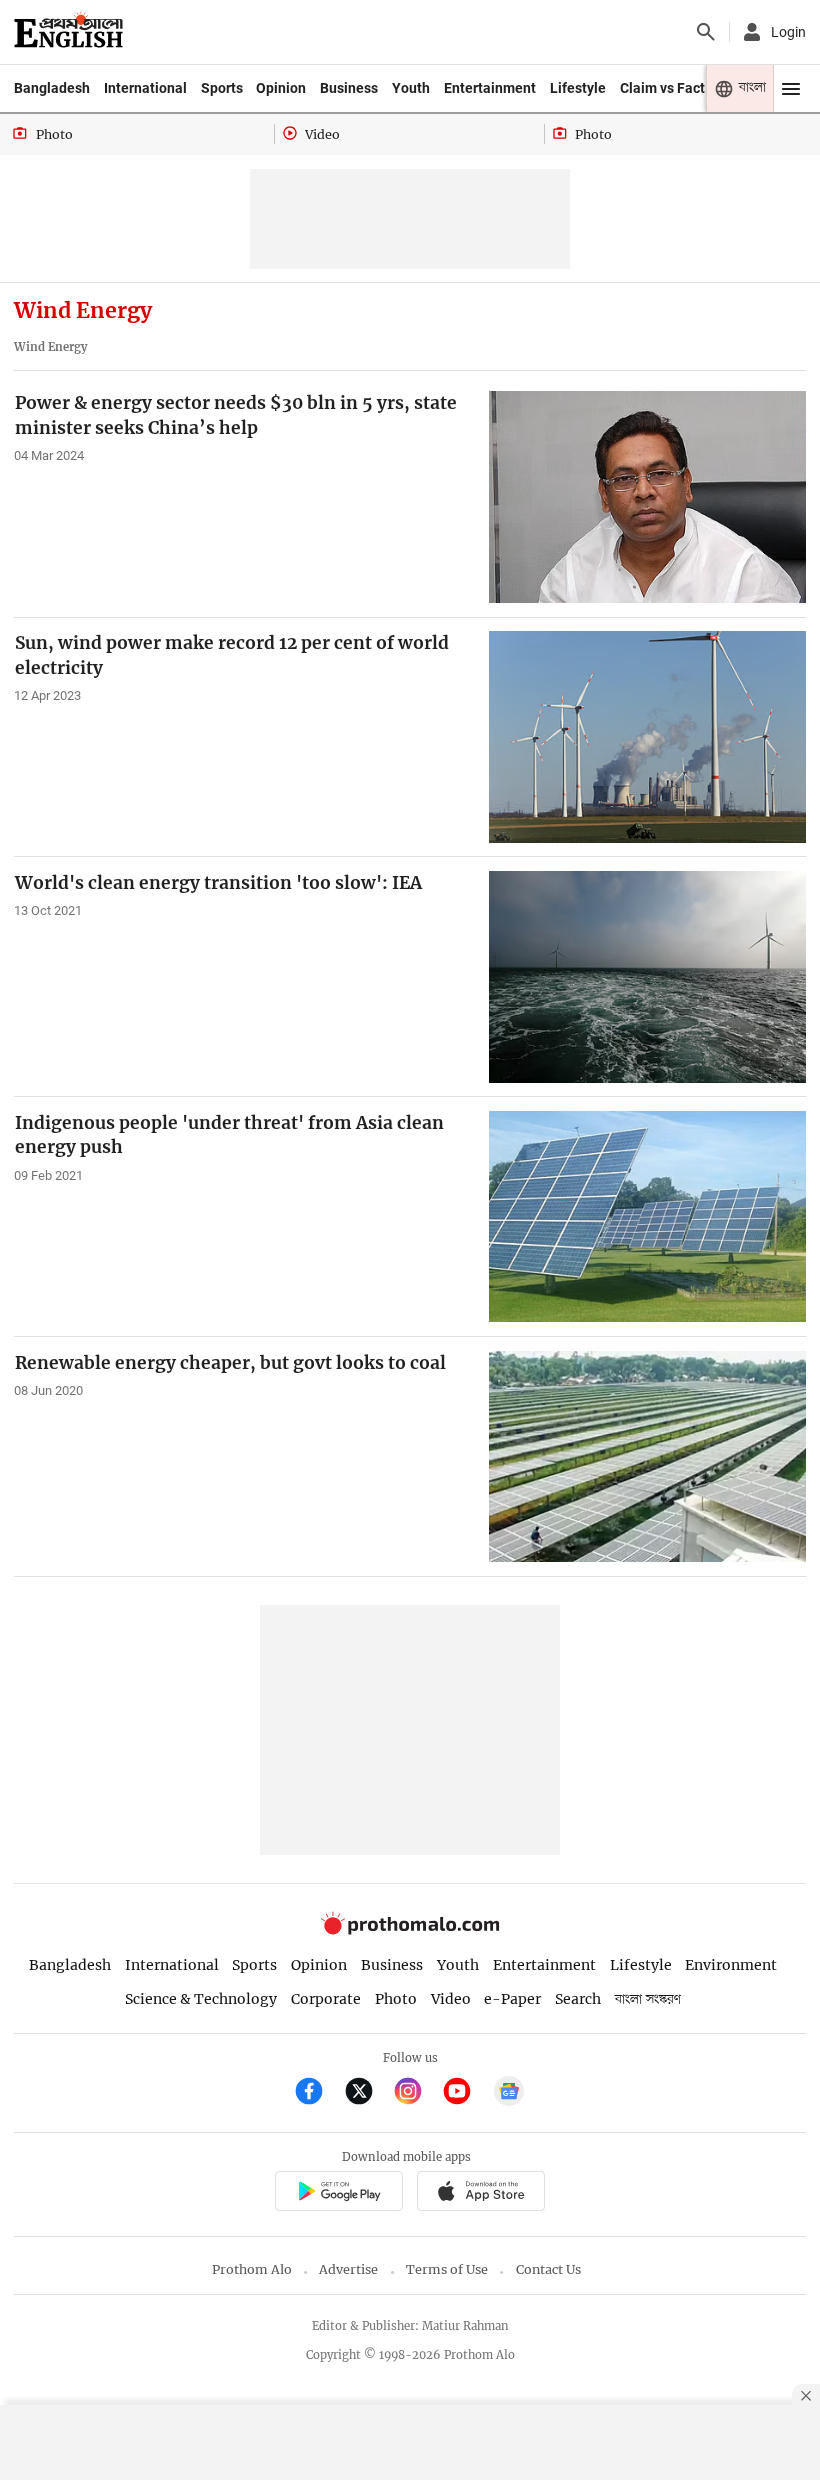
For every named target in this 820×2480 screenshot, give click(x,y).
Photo (396, 1999)
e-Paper (512, 1999)
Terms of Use (447, 2269)
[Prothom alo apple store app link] (480, 2194)
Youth (411, 88)
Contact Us (548, 2269)
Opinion (281, 88)
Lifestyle (578, 88)
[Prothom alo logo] (410, 1930)
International (145, 88)
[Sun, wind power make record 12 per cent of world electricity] (647, 736)
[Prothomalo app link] (338, 2194)
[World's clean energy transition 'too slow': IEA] (647, 976)
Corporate (326, 1999)
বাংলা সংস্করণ (648, 1999)
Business (349, 88)
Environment (731, 1965)
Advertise (348, 2269)
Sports (222, 88)
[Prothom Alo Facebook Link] (317, 2093)
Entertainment (490, 88)
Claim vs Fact (662, 88)
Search (578, 1999)
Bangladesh (52, 88)
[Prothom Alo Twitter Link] (367, 2093)
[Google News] (509, 2093)
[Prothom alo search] (706, 32)
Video (451, 1999)
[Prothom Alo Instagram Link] (416, 2093)
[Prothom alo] (68, 32)
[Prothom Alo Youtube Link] (465, 2093)
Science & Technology (201, 1999)
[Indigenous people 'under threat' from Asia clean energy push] (647, 1216)
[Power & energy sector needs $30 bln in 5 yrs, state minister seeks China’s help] (647, 496)
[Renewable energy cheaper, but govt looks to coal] (647, 1456)
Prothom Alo (252, 2269)
